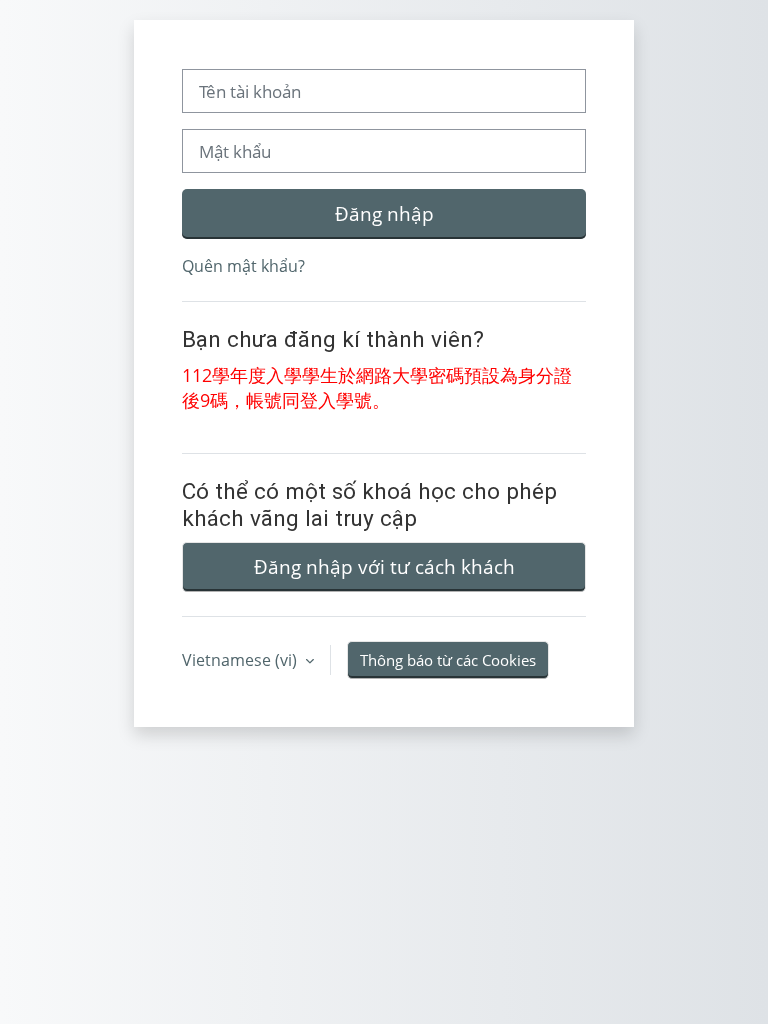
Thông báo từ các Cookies (448, 660)
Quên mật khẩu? (243, 266)
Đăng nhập (384, 213)
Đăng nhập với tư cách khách (384, 566)
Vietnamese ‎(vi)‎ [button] (241, 660)
